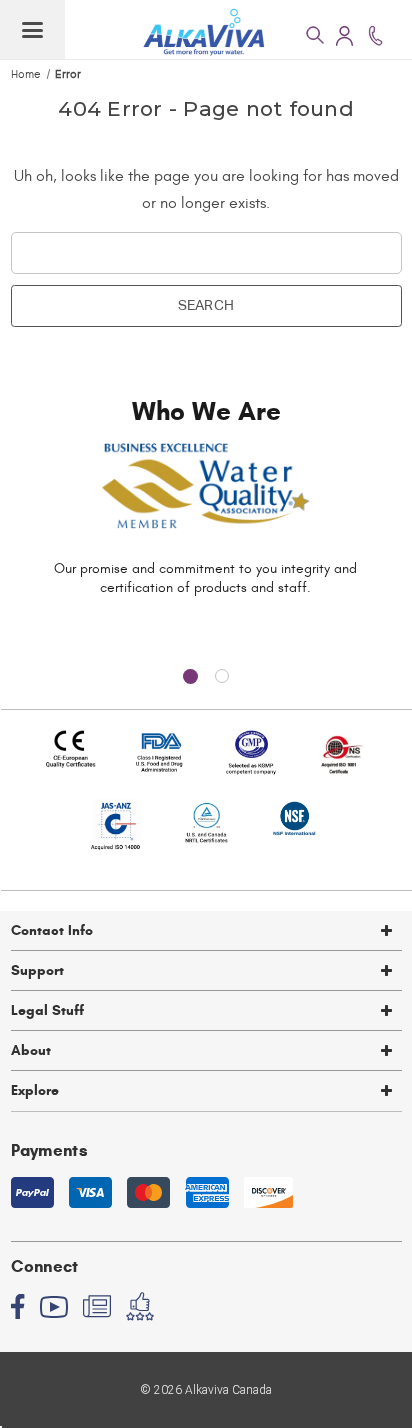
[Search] (314, 35)
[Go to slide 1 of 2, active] (190, 676)
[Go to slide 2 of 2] (222, 676)
